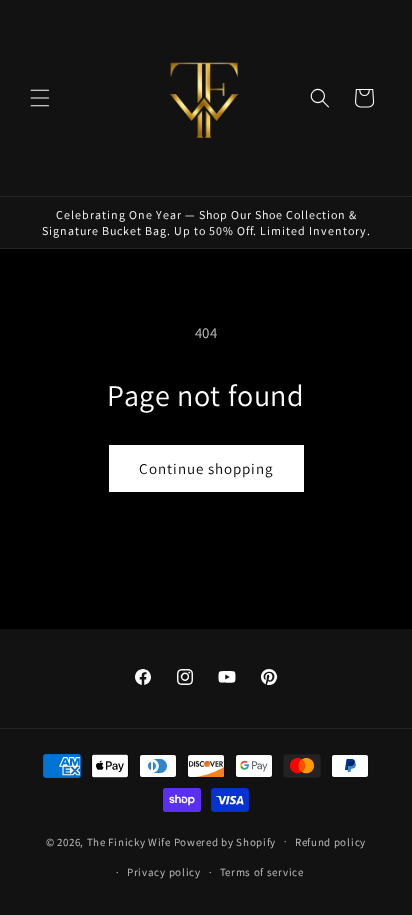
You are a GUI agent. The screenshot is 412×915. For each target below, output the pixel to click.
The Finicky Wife (129, 841)
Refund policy (330, 842)
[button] (40, 98)
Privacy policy (164, 872)
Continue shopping (206, 468)
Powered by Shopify (225, 841)
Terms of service (262, 872)
